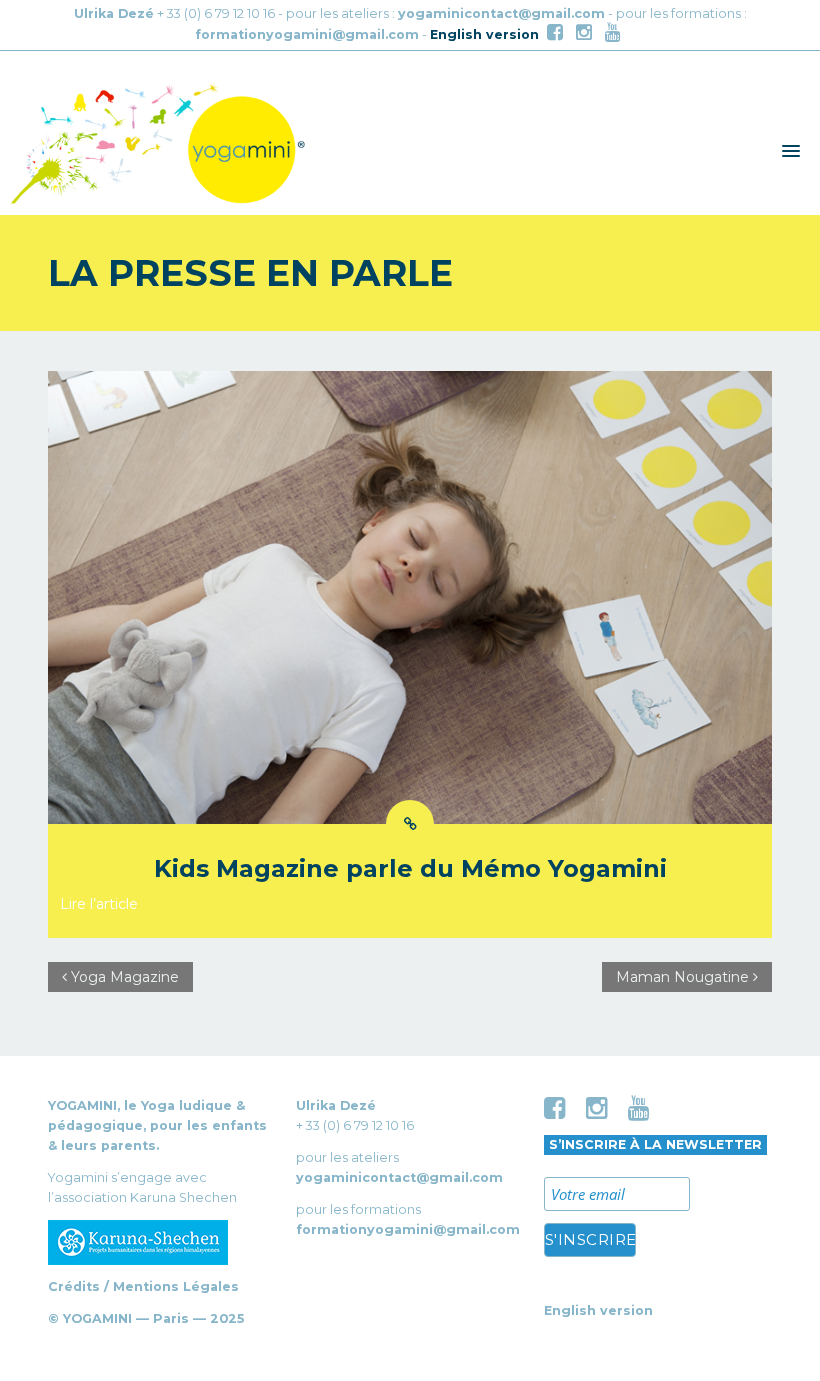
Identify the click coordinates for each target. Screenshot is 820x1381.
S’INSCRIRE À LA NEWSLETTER (655, 1144)
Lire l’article (99, 904)
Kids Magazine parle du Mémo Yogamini (410, 868)
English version (484, 34)
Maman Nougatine (684, 977)
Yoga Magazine (123, 977)
